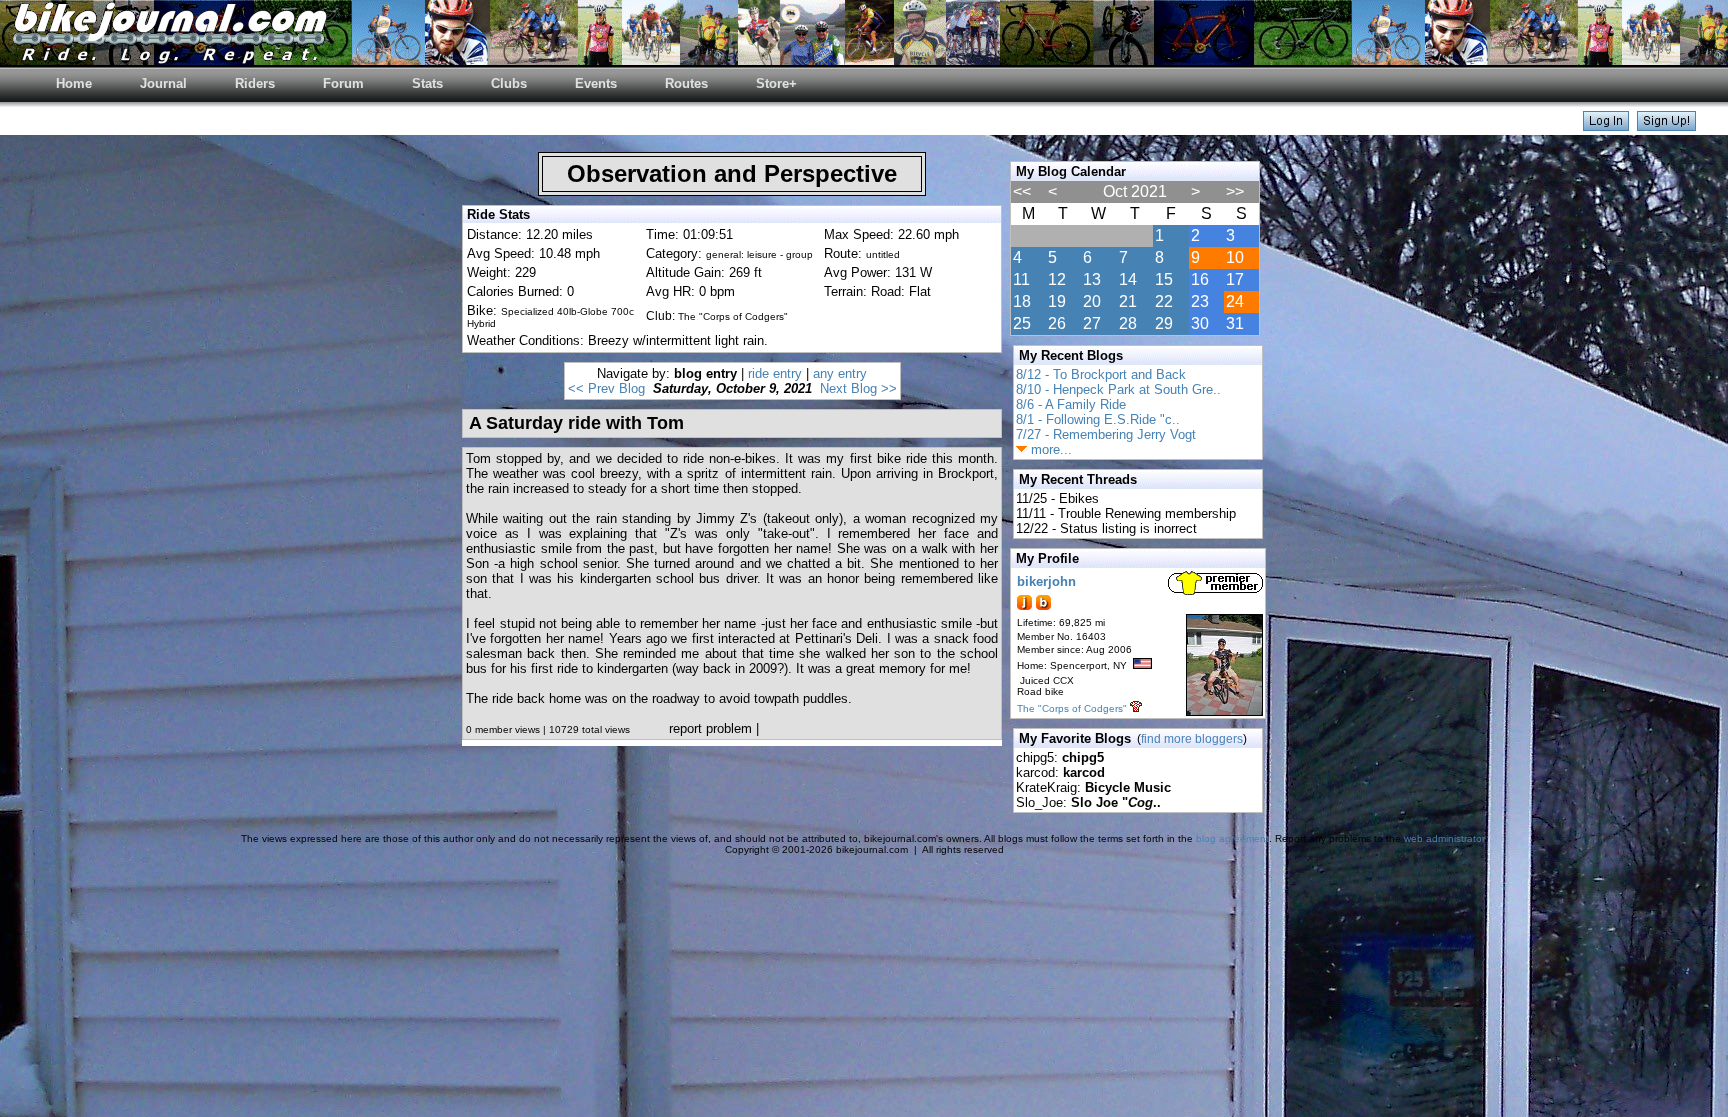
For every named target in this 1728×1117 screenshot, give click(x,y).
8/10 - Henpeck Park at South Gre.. (1118, 389)
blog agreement (1232, 838)
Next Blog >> (858, 388)
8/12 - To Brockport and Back (1101, 374)
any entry (840, 373)
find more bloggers (1192, 739)
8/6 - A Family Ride (1071, 404)
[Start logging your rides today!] (1666, 125)
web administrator (1444, 838)
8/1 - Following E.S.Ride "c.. (1098, 419)
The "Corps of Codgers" (1072, 708)
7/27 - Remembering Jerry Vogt (1106, 434)
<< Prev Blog (606, 388)
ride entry (775, 373)
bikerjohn (1046, 581)
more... (1049, 449)
